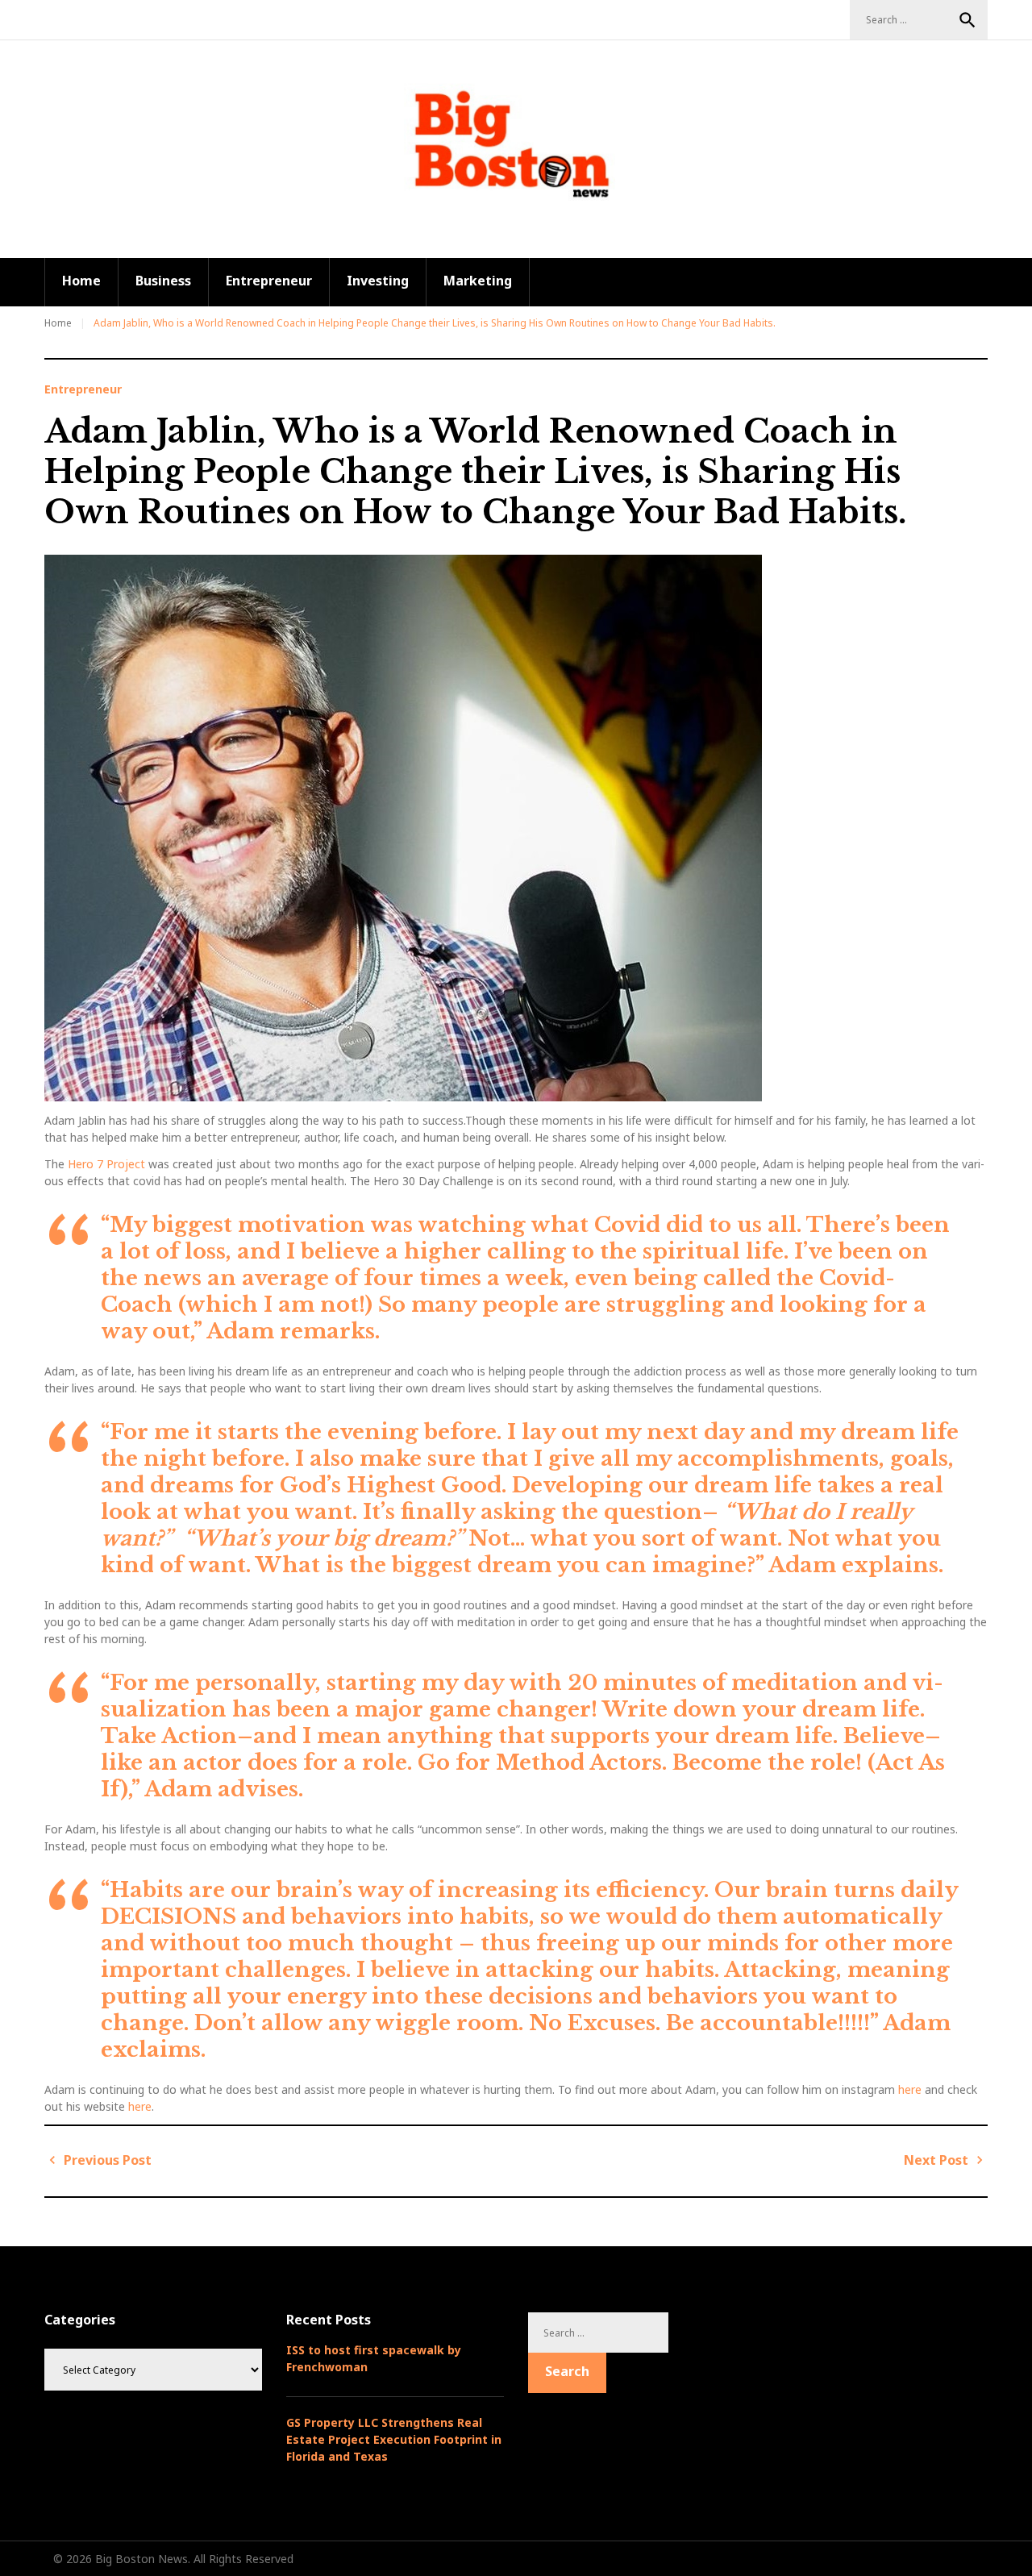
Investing (378, 281)
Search (967, 20)
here (910, 2089)
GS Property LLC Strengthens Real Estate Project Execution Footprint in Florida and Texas (394, 2439)
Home (81, 281)
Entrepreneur (269, 281)
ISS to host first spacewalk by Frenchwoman (374, 2358)
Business (163, 281)
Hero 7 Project (105, 1164)
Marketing (478, 281)
